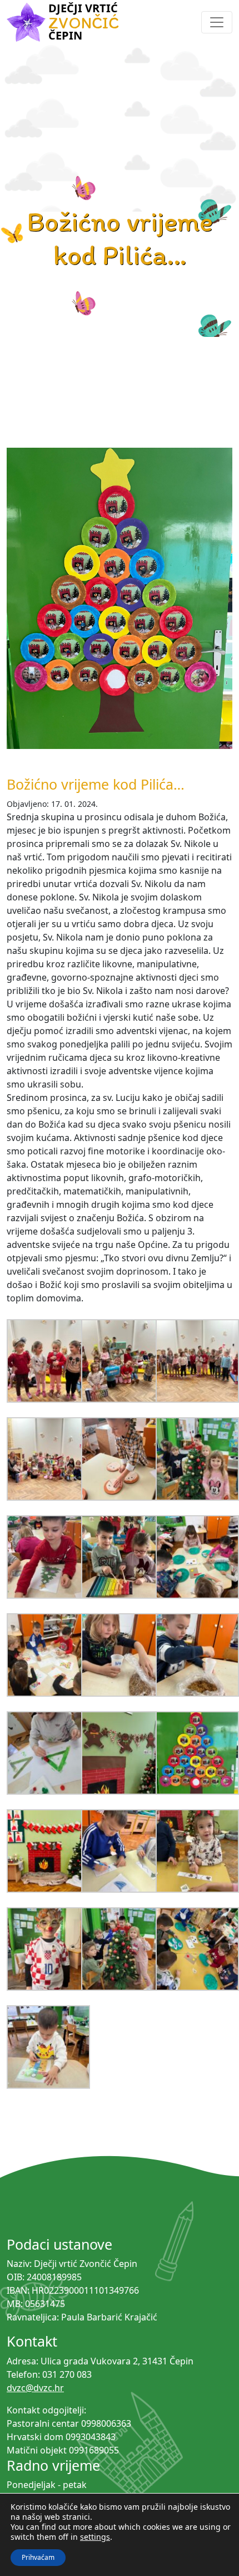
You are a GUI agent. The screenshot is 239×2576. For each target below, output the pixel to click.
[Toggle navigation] (217, 22)
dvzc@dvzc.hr (35, 2388)
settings (95, 2537)
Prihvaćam (38, 2557)
